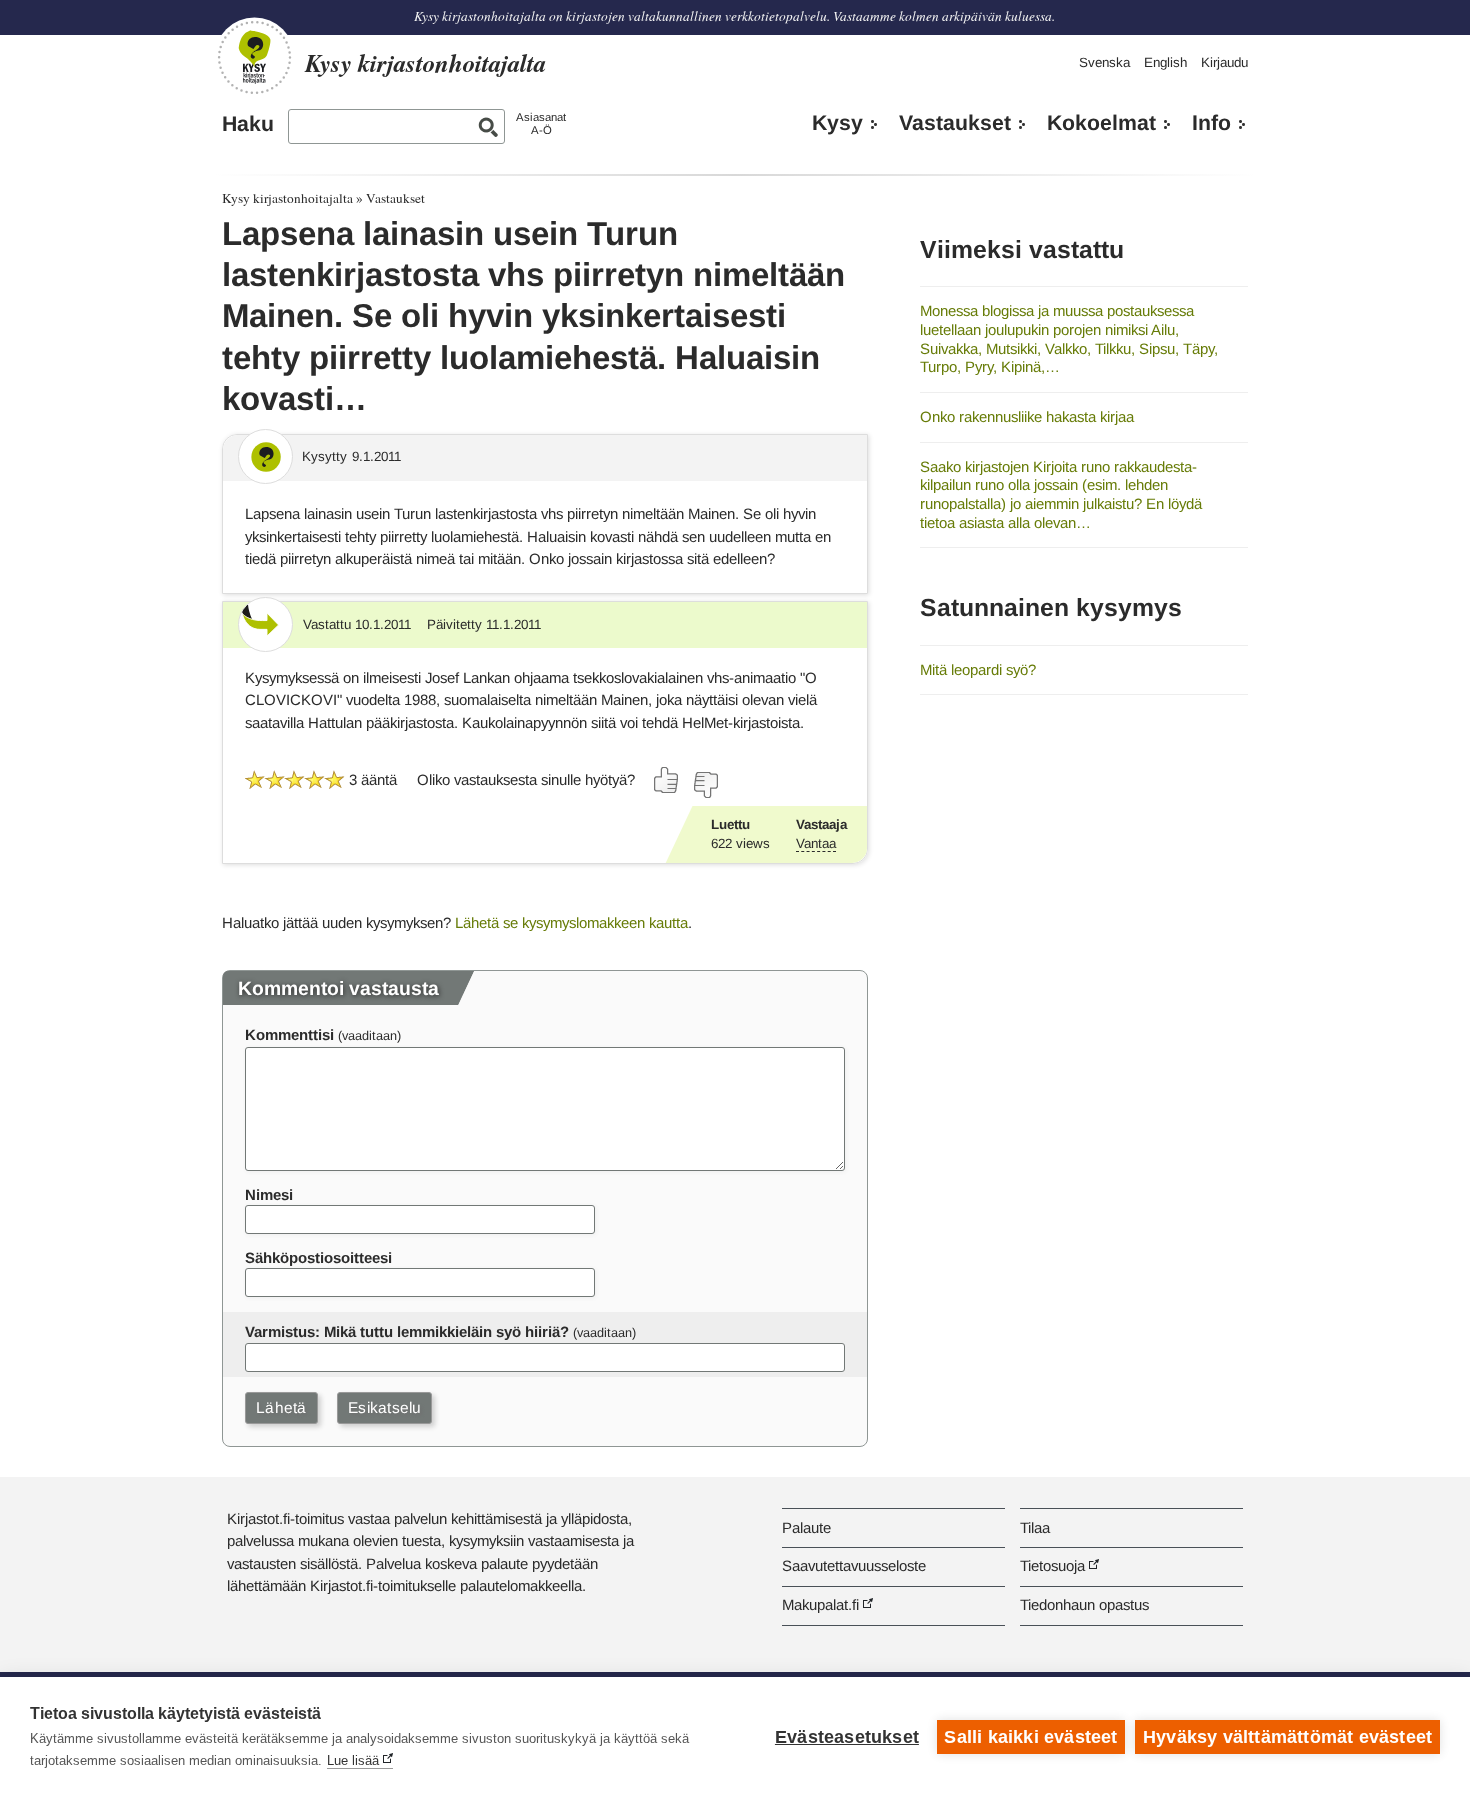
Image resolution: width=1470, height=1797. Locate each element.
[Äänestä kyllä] (667, 780)
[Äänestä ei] (705, 785)
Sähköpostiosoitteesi (318, 1257)
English (1165, 62)
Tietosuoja (1052, 1565)
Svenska (1104, 62)
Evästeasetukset (847, 1737)
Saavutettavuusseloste (854, 1565)
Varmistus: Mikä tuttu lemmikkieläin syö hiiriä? (407, 1331)
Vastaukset (955, 123)
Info (1211, 123)
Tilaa (1035, 1527)
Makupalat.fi (820, 1604)
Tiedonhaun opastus (1084, 1604)
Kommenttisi (289, 1034)
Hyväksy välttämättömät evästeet (1287, 1737)
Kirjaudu (1224, 62)
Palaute (806, 1527)
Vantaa (816, 843)
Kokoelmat (1101, 123)
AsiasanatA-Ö (541, 123)
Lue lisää (353, 1760)
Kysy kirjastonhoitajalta (287, 198)
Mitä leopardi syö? (978, 669)
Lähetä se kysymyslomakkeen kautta (571, 922)
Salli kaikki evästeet (1030, 1737)
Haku (248, 124)
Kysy (837, 123)
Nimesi (269, 1194)
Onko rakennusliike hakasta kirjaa (1027, 416)
